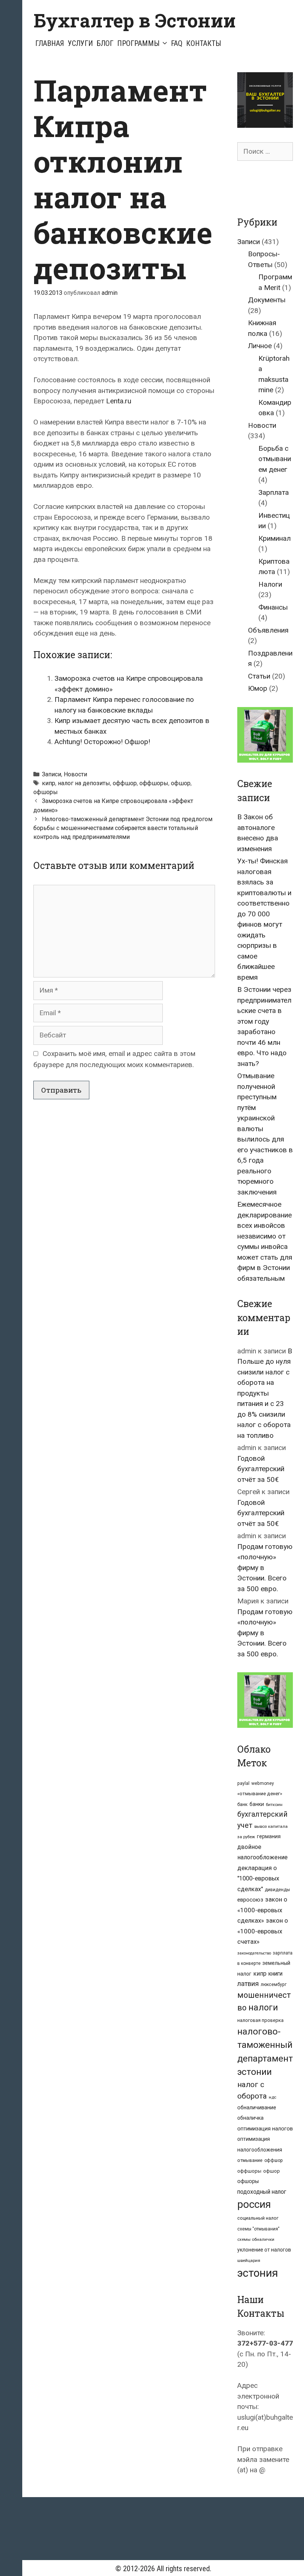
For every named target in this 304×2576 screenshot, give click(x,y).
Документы (267, 300)
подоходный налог (262, 2192)
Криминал (275, 538)
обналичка (250, 2118)
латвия (248, 1984)
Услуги (80, 43)
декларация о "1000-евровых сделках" (258, 1879)
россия (254, 2204)
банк (242, 1804)
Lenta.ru (119, 401)
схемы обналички (256, 2239)
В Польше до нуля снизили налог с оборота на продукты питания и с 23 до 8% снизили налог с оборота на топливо (265, 1393)
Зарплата (274, 492)
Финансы (273, 607)
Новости (75, 774)
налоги (263, 2007)
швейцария (249, 2260)
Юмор (258, 688)
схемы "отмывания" (258, 2229)
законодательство (254, 1953)
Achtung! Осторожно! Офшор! (102, 742)
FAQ (177, 43)
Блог (105, 43)
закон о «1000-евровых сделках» (262, 1910)
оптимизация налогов (265, 2129)
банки (257, 1804)
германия (269, 1836)
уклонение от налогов (264, 2250)
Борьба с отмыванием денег (275, 459)
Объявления (268, 630)
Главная (50, 43)
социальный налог (258, 2218)
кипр (49, 783)
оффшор (125, 783)
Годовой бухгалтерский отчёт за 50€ (261, 1469)
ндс (272, 2097)
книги (275, 1974)
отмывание (250, 2160)
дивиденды (277, 1890)
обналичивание (257, 2108)
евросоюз (250, 1900)
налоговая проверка (260, 2020)
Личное (260, 346)
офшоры (46, 792)
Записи (52, 774)
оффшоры (154, 783)
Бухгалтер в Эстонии (135, 20)
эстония (258, 2273)
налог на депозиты (84, 783)
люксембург (274, 1985)
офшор (181, 783)
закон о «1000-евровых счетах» (263, 1931)
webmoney (263, 1783)
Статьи (259, 676)
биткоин (274, 1804)
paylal (243, 1783)
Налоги (270, 584)
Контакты (204, 43)
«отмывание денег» (260, 1794)
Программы (138, 43)
